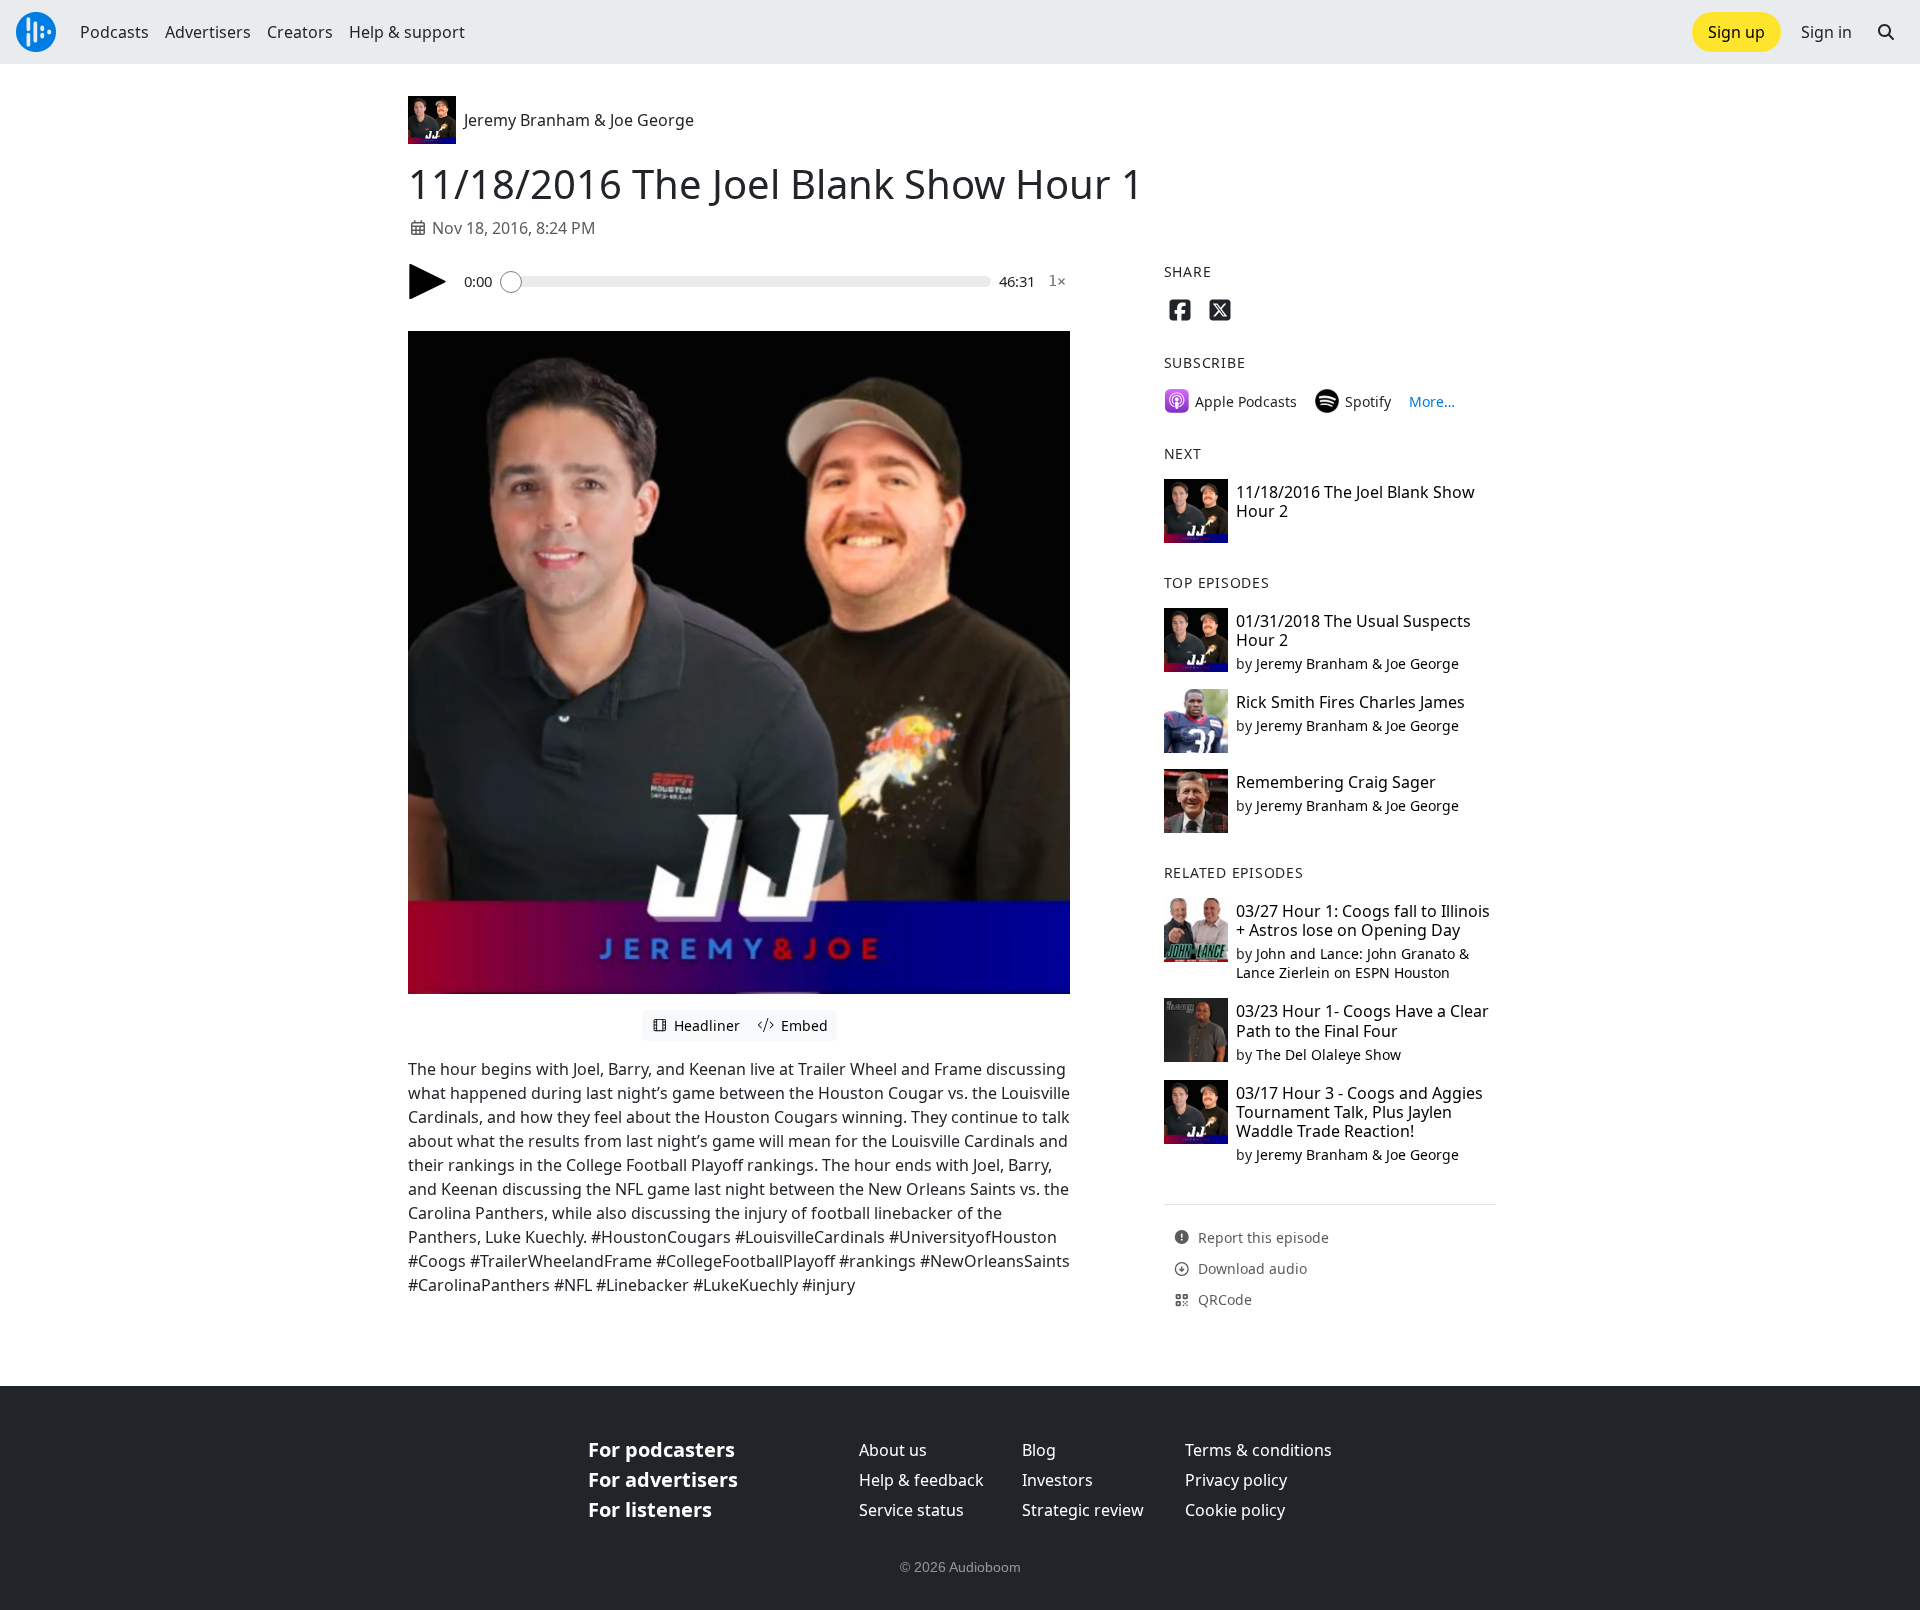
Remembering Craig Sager (1336, 782)
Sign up (1736, 32)
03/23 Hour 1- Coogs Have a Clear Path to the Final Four (1362, 1020)
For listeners (650, 1509)
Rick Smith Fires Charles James (1350, 702)
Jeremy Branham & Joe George (579, 120)
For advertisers (663, 1479)
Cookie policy (1235, 1510)
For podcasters (661, 1449)
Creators (300, 32)
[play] (428, 281)
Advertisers (208, 32)
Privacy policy (1236, 1480)
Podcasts (114, 32)
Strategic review (1083, 1510)
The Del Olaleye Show (1328, 1054)
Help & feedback (921, 1480)
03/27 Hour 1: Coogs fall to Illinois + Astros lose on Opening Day (1363, 920)
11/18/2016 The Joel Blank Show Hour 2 (1355, 501)
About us (893, 1450)
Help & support (407, 32)
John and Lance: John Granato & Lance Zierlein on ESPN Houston (1352, 963)
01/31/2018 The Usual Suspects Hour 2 (1353, 630)
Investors (1057, 1480)
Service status (911, 1510)
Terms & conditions (1258, 1450)
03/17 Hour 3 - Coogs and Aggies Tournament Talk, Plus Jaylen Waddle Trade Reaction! (1359, 1112)
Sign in (1826, 32)
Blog (1039, 1450)
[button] (1886, 32)
